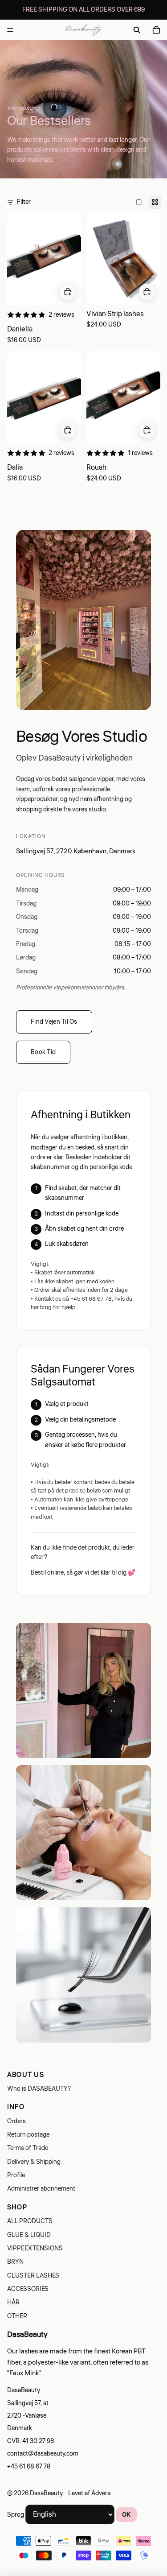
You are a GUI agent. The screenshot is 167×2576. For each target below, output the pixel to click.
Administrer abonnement (41, 2189)
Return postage (28, 2135)
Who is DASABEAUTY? (39, 2089)
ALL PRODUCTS (30, 2221)
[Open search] (137, 30)
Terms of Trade (28, 2148)
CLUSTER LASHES (33, 2276)
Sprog (16, 2515)
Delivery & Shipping (34, 2162)
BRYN (15, 2262)
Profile (16, 2175)
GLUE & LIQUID (29, 2235)
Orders (16, 2121)
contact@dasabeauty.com (43, 2454)
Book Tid (43, 1052)
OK (126, 2515)
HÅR (13, 2303)
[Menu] (10, 30)
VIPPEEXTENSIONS (35, 2249)
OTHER (17, 2316)
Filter (24, 202)
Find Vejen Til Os (54, 1022)
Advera (101, 2493)
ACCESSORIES (28, 2289)
